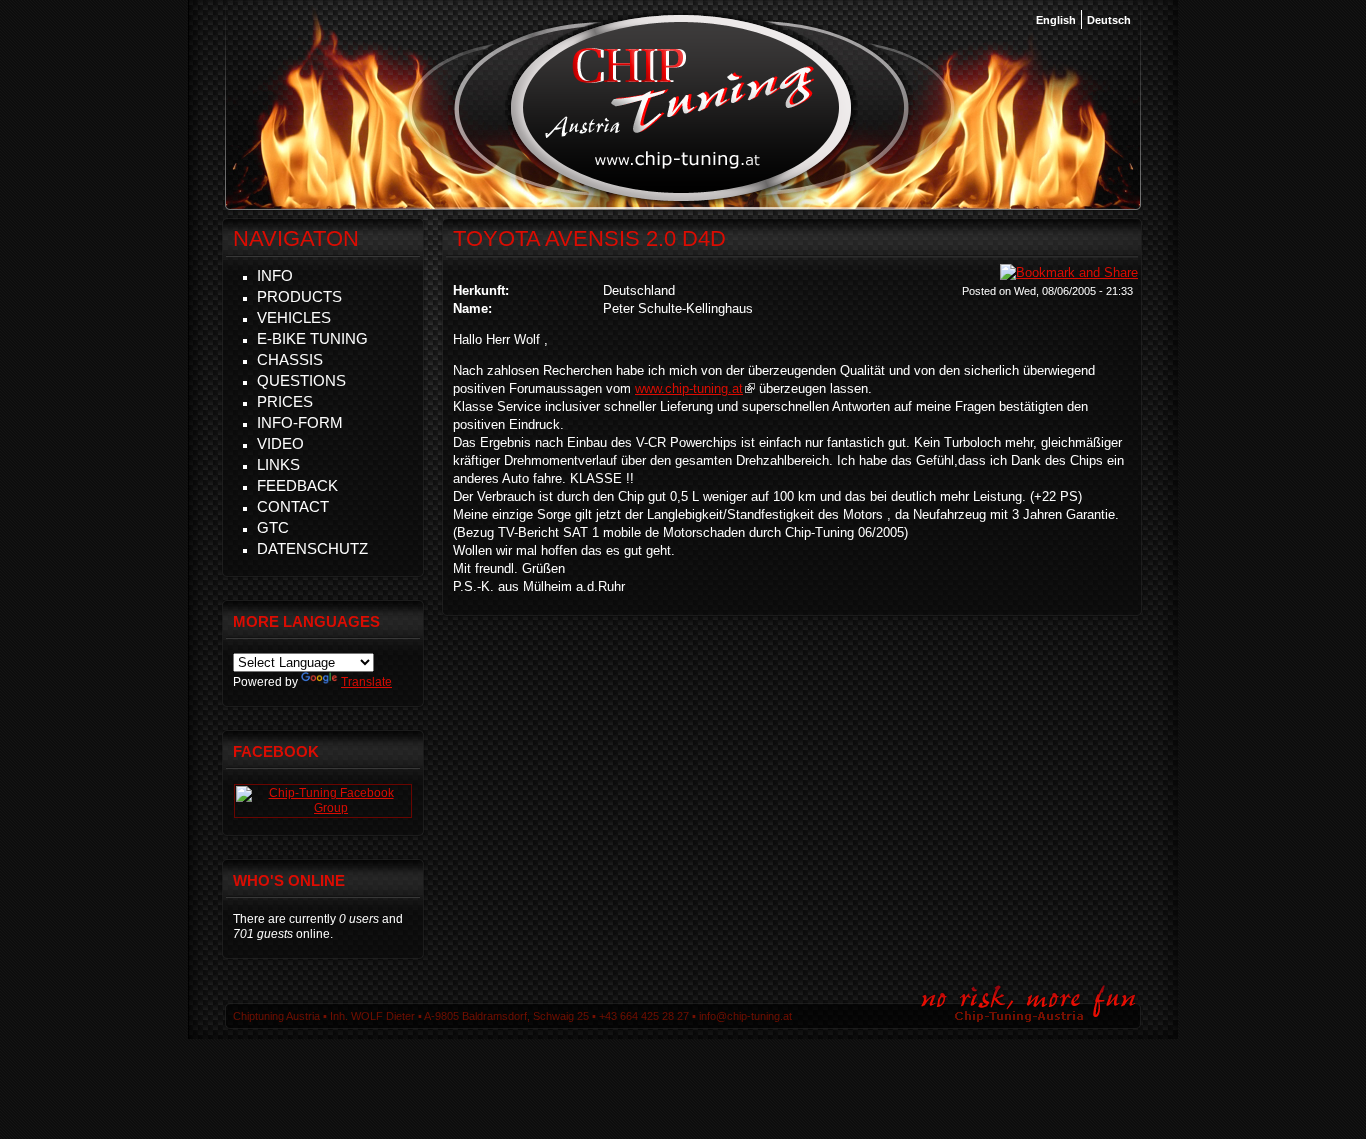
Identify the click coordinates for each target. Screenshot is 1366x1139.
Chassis (290, 359)
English (1056, 20)
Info (275, 275)
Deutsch (1109, 20)
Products (299, 296)
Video (280, 443)
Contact (293, 506)
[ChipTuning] (323, 808)
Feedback (297, 485)
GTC (273, 527)
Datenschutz (312, 548)
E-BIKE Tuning (312, 338)
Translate (366, 682)
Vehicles (294, 317)
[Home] (681, 199)
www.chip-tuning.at (689, 388)
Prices (285, 401)
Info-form (300, 422)
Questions (301, 380)
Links (278, 464)
